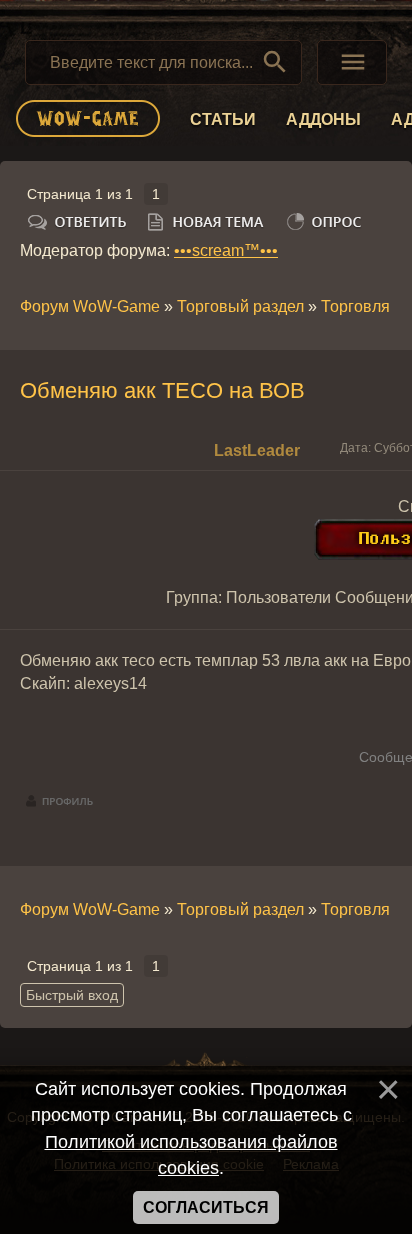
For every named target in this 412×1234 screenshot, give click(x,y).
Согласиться (206, 1207)
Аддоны (323, 119)
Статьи (223, 119)
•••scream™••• (226, 250)
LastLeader (257, 450)
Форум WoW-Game (90, 306)
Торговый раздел (240, 306)
